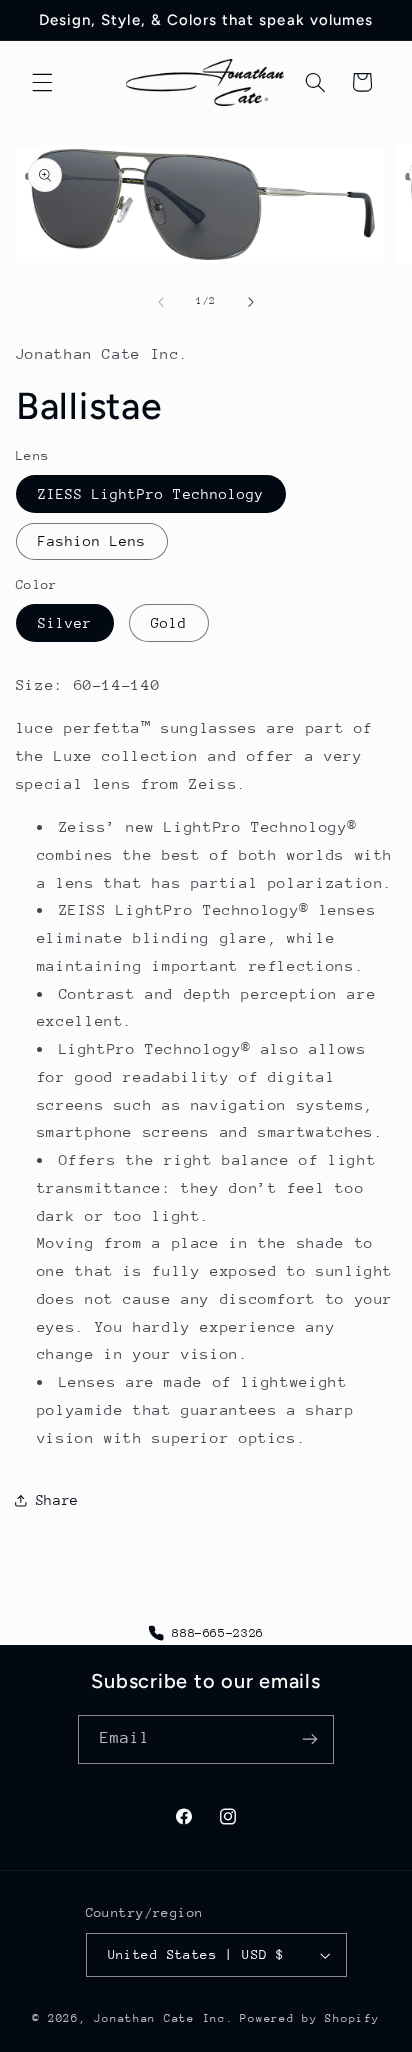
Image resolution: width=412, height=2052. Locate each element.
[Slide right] (251, 302)
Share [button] (57, 1500)
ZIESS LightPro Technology (151, 494)
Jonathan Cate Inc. (163, 2018)
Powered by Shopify (309, 2018)
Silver (65, 623)
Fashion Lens (92, 541)
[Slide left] (161, 302)
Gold (169, 623)
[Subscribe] (310, 1739)
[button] (42, 82)
